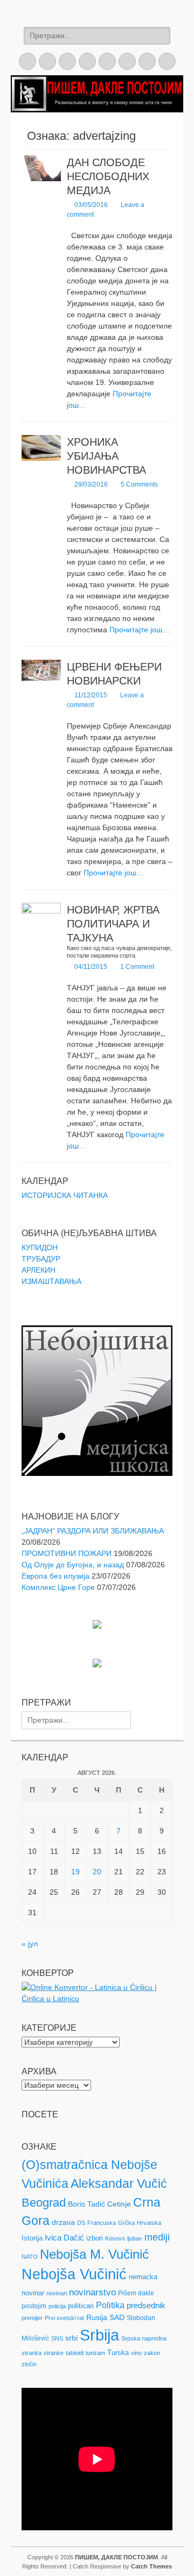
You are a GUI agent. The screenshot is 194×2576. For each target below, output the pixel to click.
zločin (29, 2364)
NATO (30, 2257)
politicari (81, 2306)
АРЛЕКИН (39, 1270)
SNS (57, 2338)
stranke (54, 2353)
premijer (32, 2318)
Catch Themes (151, 2566)
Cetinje (119, 2204)
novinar (33, 2293)
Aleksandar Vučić (119, 2183)
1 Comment (137, 967)
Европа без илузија (56, 1576)
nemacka (143, 2277)
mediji (157, 2237)
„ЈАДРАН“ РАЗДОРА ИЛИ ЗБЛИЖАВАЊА (93, 1531)
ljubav (135, 2238)
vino (136, 2353)
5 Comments (139, 484)
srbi (71, 2338)
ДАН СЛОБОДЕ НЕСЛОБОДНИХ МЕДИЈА (108, 176)
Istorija (32, 2238)
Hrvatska (149, 2223)
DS (81, 2223)
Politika (110, 2305)
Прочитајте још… (140, 630)
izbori (95, 2238)
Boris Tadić (86, 2204)
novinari (57, 2293)
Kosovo (115, 2238)
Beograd (44, 2203)
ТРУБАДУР (41, 1259)
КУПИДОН (40, 1247)
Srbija (99, 2335)
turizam (95, 2353)
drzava (63, 2222)
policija (57, 2306)
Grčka (126, 2223)
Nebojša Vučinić (74, 2274)
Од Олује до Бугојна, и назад (73, 1565)
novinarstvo (92, 2292)
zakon (152, 2353)
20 (97, 1872)
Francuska (102, 2223)
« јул (30, 1944)
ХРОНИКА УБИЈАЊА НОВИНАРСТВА (106, 456)
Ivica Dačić (64, 2238)
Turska (118, 2353)
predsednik (146, 2306)
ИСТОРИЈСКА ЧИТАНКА (65, 1195)
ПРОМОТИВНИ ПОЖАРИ (67, 1553)
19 (75, 1872)
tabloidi (75, 2353)
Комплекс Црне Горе (58, 1587)
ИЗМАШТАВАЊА (51, 1281)
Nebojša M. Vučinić (94, 2254)
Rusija (97, 2317)
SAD (117, 2317)
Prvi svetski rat (64, 2318)
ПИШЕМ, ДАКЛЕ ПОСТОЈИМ (116, 2557)
